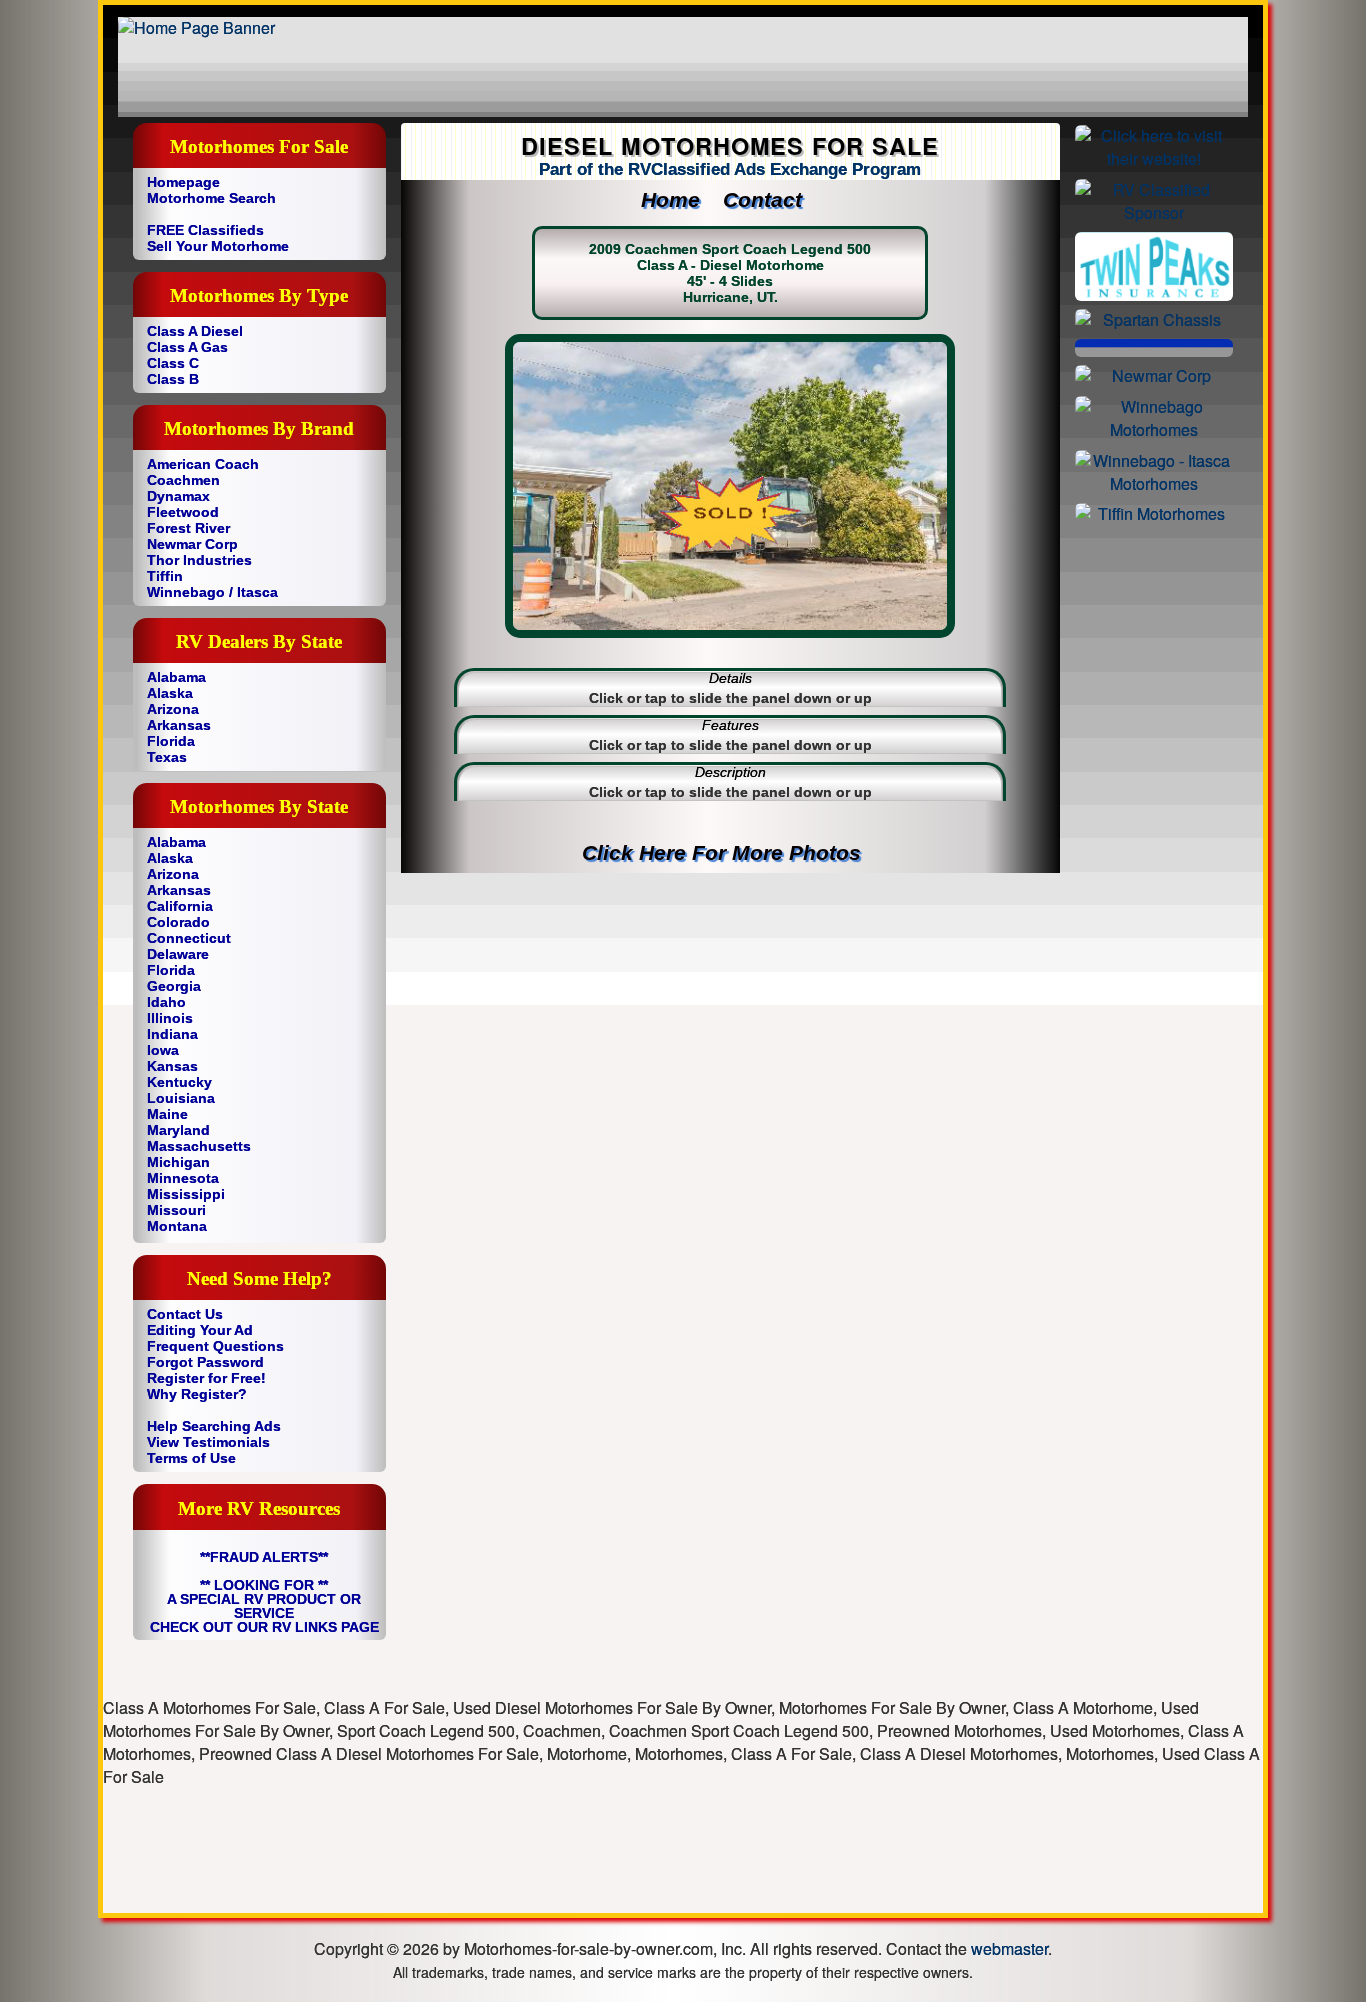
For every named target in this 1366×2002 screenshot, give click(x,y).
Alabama (176, 677)
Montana (177, 1226)
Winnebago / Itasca (212, 592)
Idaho (166, 1002)
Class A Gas (187, 347)
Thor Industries (199, 560)
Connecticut (189, 938)
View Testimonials (208, 1442)
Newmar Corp (192, 544)
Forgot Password (205, 1362)
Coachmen (183, 480)
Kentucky (179, 1082)
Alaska (170, 693)
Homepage (183, 182)
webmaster (1009, 1948)
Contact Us (185, 1314)
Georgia (174, 986)
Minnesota (183, 1178)
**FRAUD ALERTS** (264, 1557)
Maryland (178, 1130)
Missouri (176, 1210)
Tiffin (165, 576)
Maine (167, 1114)
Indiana (172, 1034)
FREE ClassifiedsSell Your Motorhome (218, 238)
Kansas (172, 1066)
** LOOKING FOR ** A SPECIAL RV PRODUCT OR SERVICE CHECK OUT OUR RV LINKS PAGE (264, 1606)
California (180, 906)
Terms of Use (191, 1458)
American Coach (203, 464)
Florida (171, 741)
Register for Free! (206, 1378)
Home (679, 199)
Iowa (163, 1050)
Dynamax (178, 496)
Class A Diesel (195, 331)
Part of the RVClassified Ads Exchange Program (730, 169)
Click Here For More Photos (730, 852)
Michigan (178, 1162)
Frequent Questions (215, 1346)
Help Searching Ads (214, 1426)
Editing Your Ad (200, 1330)
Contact (771, 199)
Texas (167, 757)
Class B (173, 379)
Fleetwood (183, 512)
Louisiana (181, 1098)
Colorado (178, 922)
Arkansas (179, 725)
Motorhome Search (211, 198)
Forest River (188, 528)
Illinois (170, 1018)
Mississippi (186, 1194)
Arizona (173, 709)
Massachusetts (199, 1146)
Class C (173, 363)
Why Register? (197, 1394)
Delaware (178, 954)
